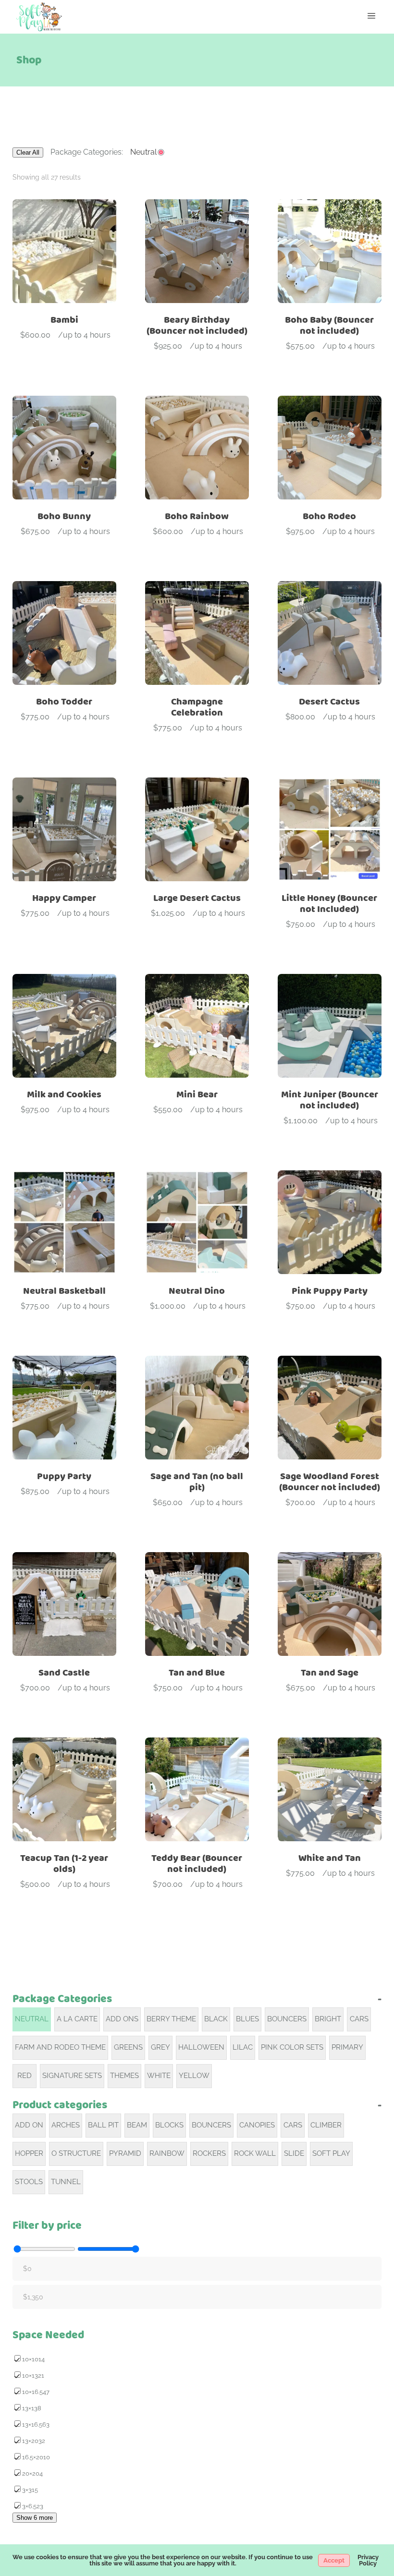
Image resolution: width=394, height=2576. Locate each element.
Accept (334, 2560)
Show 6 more (35, 2518)
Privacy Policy (368, 2560)
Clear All (28, 152)
